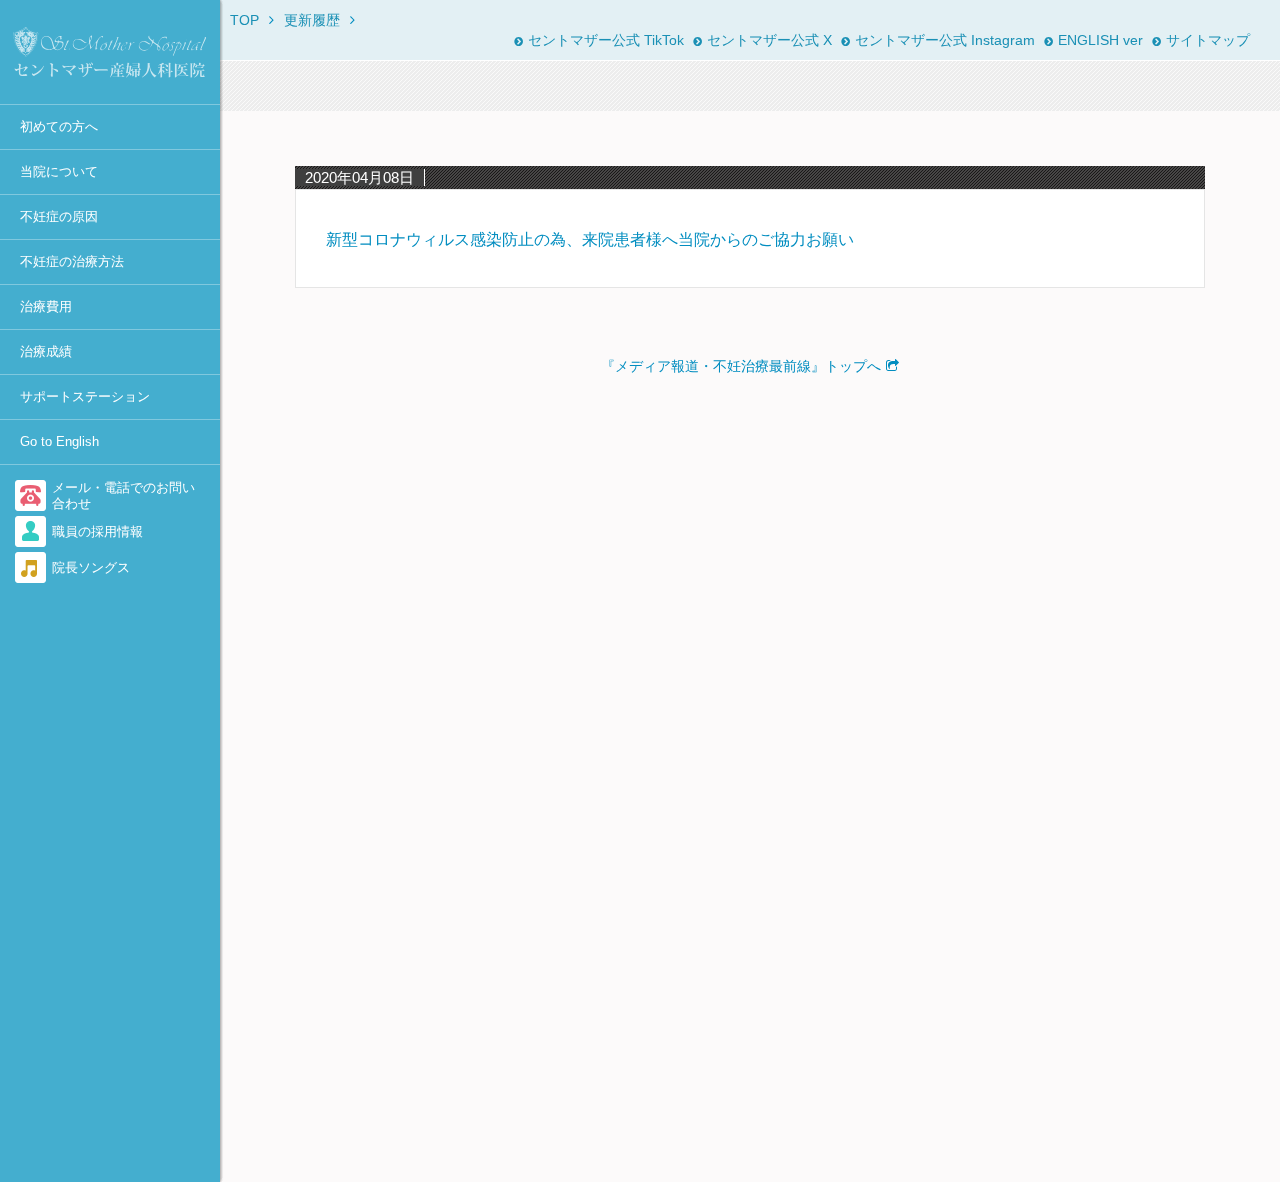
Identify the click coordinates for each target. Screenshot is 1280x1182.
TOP (244, 20)
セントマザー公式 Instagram (945, 40)
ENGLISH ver (1100, 40)
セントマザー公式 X (769, 40)
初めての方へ (59, 126)
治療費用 (46, 306)
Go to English (59, 441)
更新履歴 (312, 20)
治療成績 (46, 351)
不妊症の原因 (59, 216)
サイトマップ (1208, 40)
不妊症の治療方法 (72, 261)
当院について (59, 171)
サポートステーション (85, 396)
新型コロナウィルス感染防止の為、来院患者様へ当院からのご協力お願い (590, 239)
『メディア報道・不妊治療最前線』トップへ (741, 366)
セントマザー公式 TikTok (606, 40)
